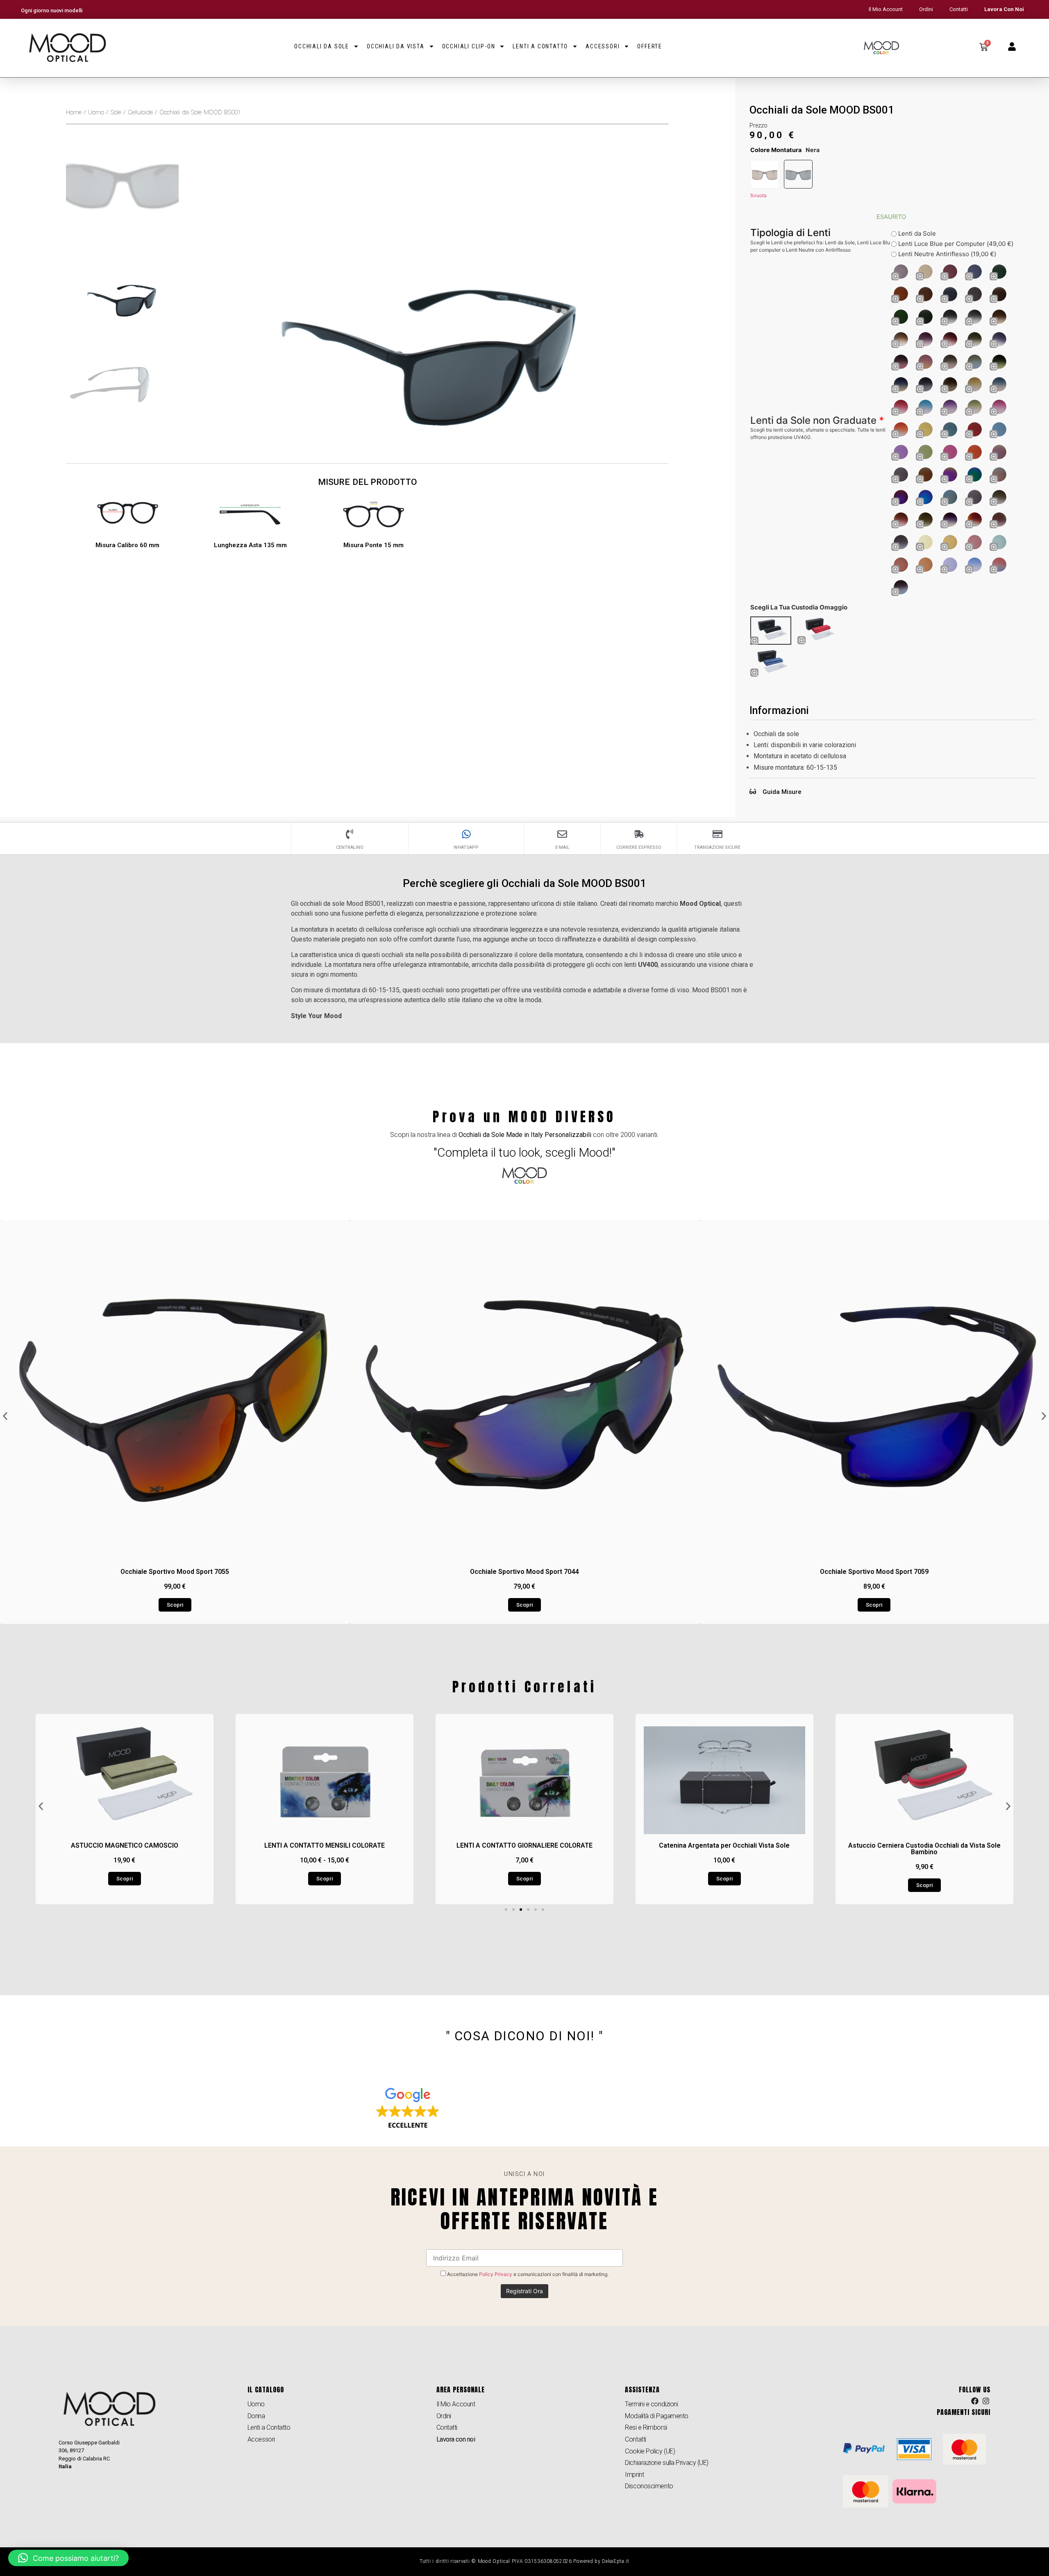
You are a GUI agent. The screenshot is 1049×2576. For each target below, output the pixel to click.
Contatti (959, 9)
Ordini (926, 9)
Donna (256, 2416)
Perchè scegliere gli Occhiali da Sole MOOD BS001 (525, 883)
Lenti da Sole (916, 233)
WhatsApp (466, 847)
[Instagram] (986, 2401)
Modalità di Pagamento (657, 2416)
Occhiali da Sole (322, 46)
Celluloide (140, 112)
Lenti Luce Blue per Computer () (955, 244)
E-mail (562, 847)
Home (74, 112)
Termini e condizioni (651, 2404)
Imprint (634, 2475)
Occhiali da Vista (396, 46)
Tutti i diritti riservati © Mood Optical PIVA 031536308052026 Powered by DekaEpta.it (524, 2561)
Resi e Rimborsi (646, 2427)
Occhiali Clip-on (469, 46)
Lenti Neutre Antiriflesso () (946, 254)
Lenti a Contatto (540, 46)
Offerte (650, 46)
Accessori (603, 46)
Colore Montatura (776, 150)
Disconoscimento (649, 2486)
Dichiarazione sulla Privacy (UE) (667, 2463)
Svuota (758, 195)
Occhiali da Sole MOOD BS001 (822, 110)
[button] (5, 1416)
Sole (116, 112)
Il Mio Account (886, 9)
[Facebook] (975, 2401)
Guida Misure (782, 792)
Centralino (350, 847)
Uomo (96, 112)
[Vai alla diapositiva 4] (528, 1910)
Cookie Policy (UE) (650, 2451)
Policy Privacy (496, 2274)
